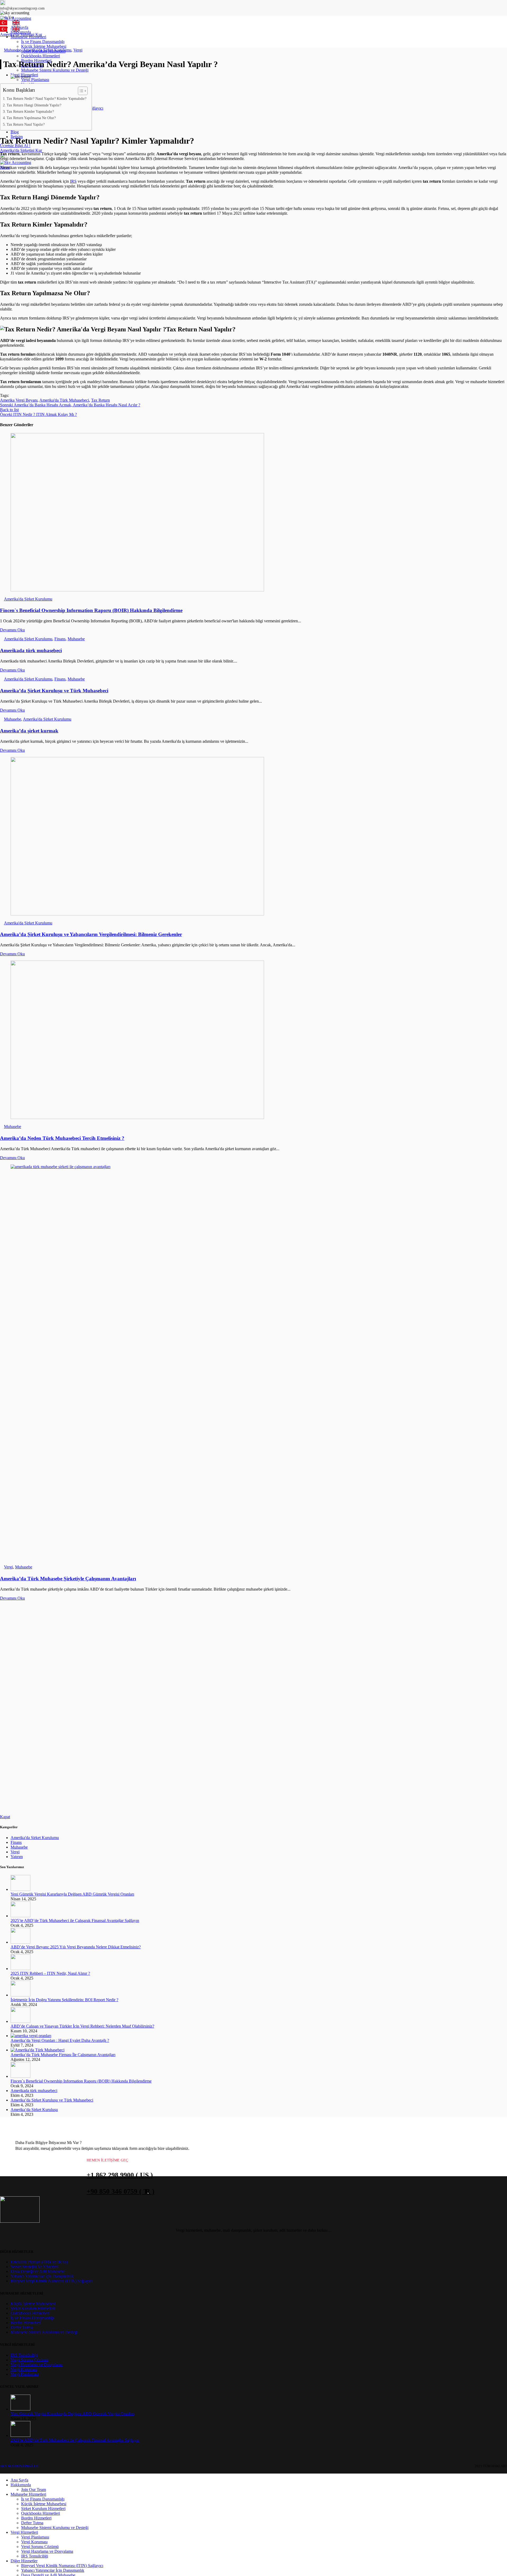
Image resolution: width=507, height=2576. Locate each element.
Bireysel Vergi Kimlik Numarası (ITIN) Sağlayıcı (52, 2281)
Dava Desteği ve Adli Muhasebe (38, 2271)
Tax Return (100, 400)
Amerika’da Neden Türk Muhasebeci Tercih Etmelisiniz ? (62, 1138)
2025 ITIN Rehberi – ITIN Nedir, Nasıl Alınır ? (50, 1973)
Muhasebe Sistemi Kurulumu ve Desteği (55, 70)
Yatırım (17, 1857)
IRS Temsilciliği (24, 2355)
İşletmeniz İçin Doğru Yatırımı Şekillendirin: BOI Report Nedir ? (64, 2000)
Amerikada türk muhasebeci (31, 650)
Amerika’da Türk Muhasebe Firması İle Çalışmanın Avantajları (63, 2055)
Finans (60, 639)
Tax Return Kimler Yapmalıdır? (30, 111)
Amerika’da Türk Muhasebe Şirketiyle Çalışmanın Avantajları (68, 1579)
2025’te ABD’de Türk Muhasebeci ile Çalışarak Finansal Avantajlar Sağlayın (75, 1921)
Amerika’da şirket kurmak (29, 731)
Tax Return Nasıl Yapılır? (26, 124)
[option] (17, 23)
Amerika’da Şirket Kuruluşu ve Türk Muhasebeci (54, 691)
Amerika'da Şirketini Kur (21, 150)
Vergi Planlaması (35, 80)
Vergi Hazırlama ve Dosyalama (37, 2365)
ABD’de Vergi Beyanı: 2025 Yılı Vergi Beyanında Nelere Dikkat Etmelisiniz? (76, 1947)
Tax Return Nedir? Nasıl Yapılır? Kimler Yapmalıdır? (46, 98)
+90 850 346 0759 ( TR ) (121, 2191)
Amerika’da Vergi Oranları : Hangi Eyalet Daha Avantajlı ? (60, 2040)
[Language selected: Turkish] (12, 23)
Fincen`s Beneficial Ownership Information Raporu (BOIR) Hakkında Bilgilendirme (91, 610)
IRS (73, 181)
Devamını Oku (12, 630)
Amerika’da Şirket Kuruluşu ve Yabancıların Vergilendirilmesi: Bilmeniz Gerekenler (91, 934)
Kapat (5, 1817)
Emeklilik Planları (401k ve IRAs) (39, 2262)
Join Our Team (34, 2490)
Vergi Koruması (24, 2369)
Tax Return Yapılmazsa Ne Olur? (31, 118)
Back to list (9, 410)
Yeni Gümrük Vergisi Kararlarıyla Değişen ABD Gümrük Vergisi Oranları (72, 1894)
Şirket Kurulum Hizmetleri (33, 2308)
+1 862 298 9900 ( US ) (120, 2175)
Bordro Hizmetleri (26, 2323)
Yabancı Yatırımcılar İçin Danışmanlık (42, 2276)
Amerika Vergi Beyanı (19, 400)
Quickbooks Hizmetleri (41, 56)
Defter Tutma (22, 2327)
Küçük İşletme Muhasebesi (44, 46)
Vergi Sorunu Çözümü (29, 2360)
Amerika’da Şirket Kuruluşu (34, 2110)
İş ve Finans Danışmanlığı (43, 42)
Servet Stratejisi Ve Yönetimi (34, 2267)
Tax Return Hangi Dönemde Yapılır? (34, 105)
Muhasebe (13, 50)
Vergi (78, 50)
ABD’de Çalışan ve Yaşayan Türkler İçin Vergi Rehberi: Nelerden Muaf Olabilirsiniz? (82, 2026)
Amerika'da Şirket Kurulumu (47, 50)
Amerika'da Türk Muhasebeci (64, 400)
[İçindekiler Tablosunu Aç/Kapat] (80, 91)
